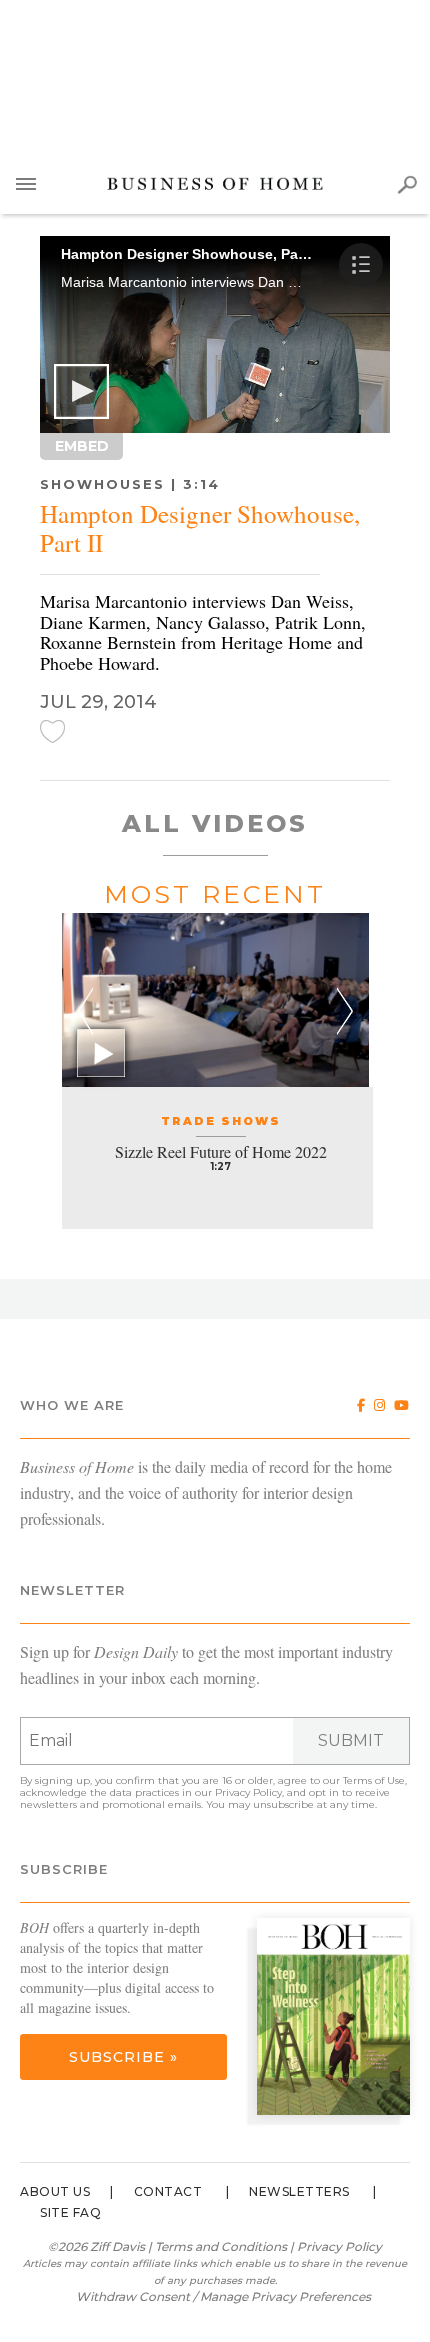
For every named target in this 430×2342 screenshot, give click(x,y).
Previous (86, 1011)
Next (345, 1011)
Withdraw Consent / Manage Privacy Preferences (223, 2296)
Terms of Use (374, 1780)
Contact (168, 2191)
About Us (55, 2191)
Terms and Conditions (221, 2246)
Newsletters (299, 2191)
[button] (81, 391)
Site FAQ (70, 2212)
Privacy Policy (248, 1792)
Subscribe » (123, 2057)
